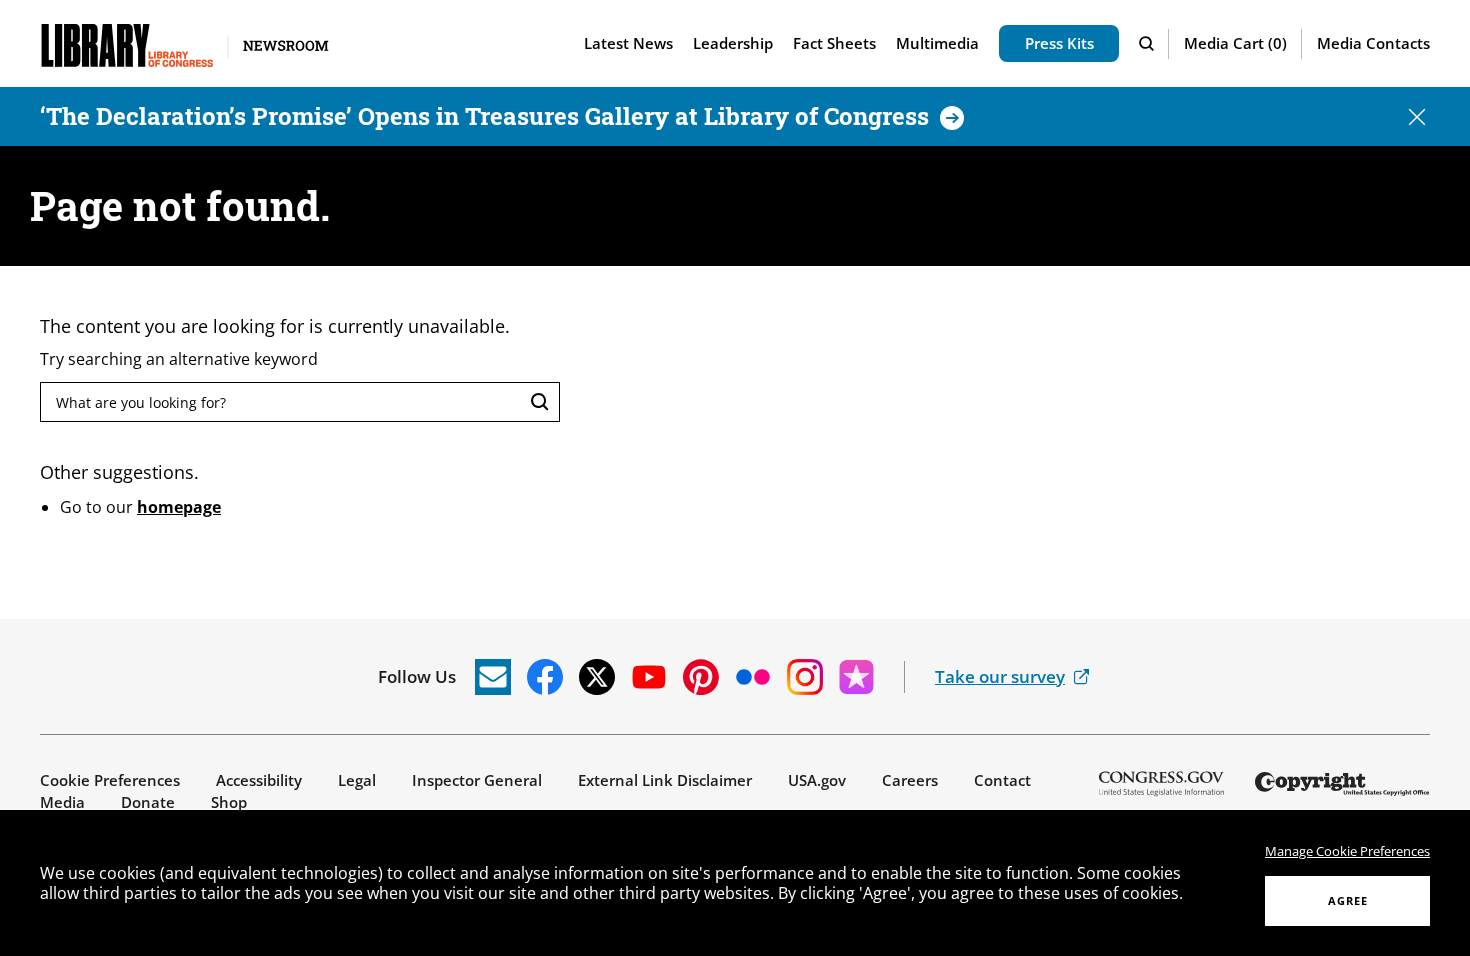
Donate (148, 802)
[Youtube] (649, 677)
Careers (910, 780)
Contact (1002, 780)
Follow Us (417, 676)
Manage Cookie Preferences (1347, 851)
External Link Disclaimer (665, 780)
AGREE (1348, 900)
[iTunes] (857, 677)
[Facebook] (545, 677)
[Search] (1149, 43)
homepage (179, 507)
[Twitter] (597, 677)
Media (62, 802)
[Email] (493, 677)
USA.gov (817, 780)
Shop (229, 802)
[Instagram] (805, 677)
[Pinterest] (701, 677)
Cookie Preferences (110, 780)
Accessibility (259, 780)
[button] (1235, 43)
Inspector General (477, 780)
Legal (357, 780)
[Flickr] (753, 677)
